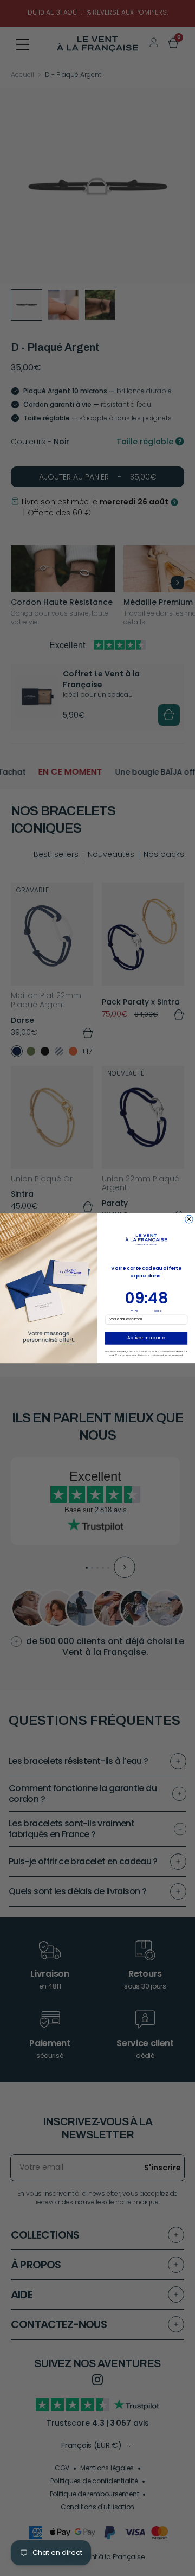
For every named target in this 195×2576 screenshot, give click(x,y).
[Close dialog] (189, 1219)
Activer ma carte (146, 1338)
